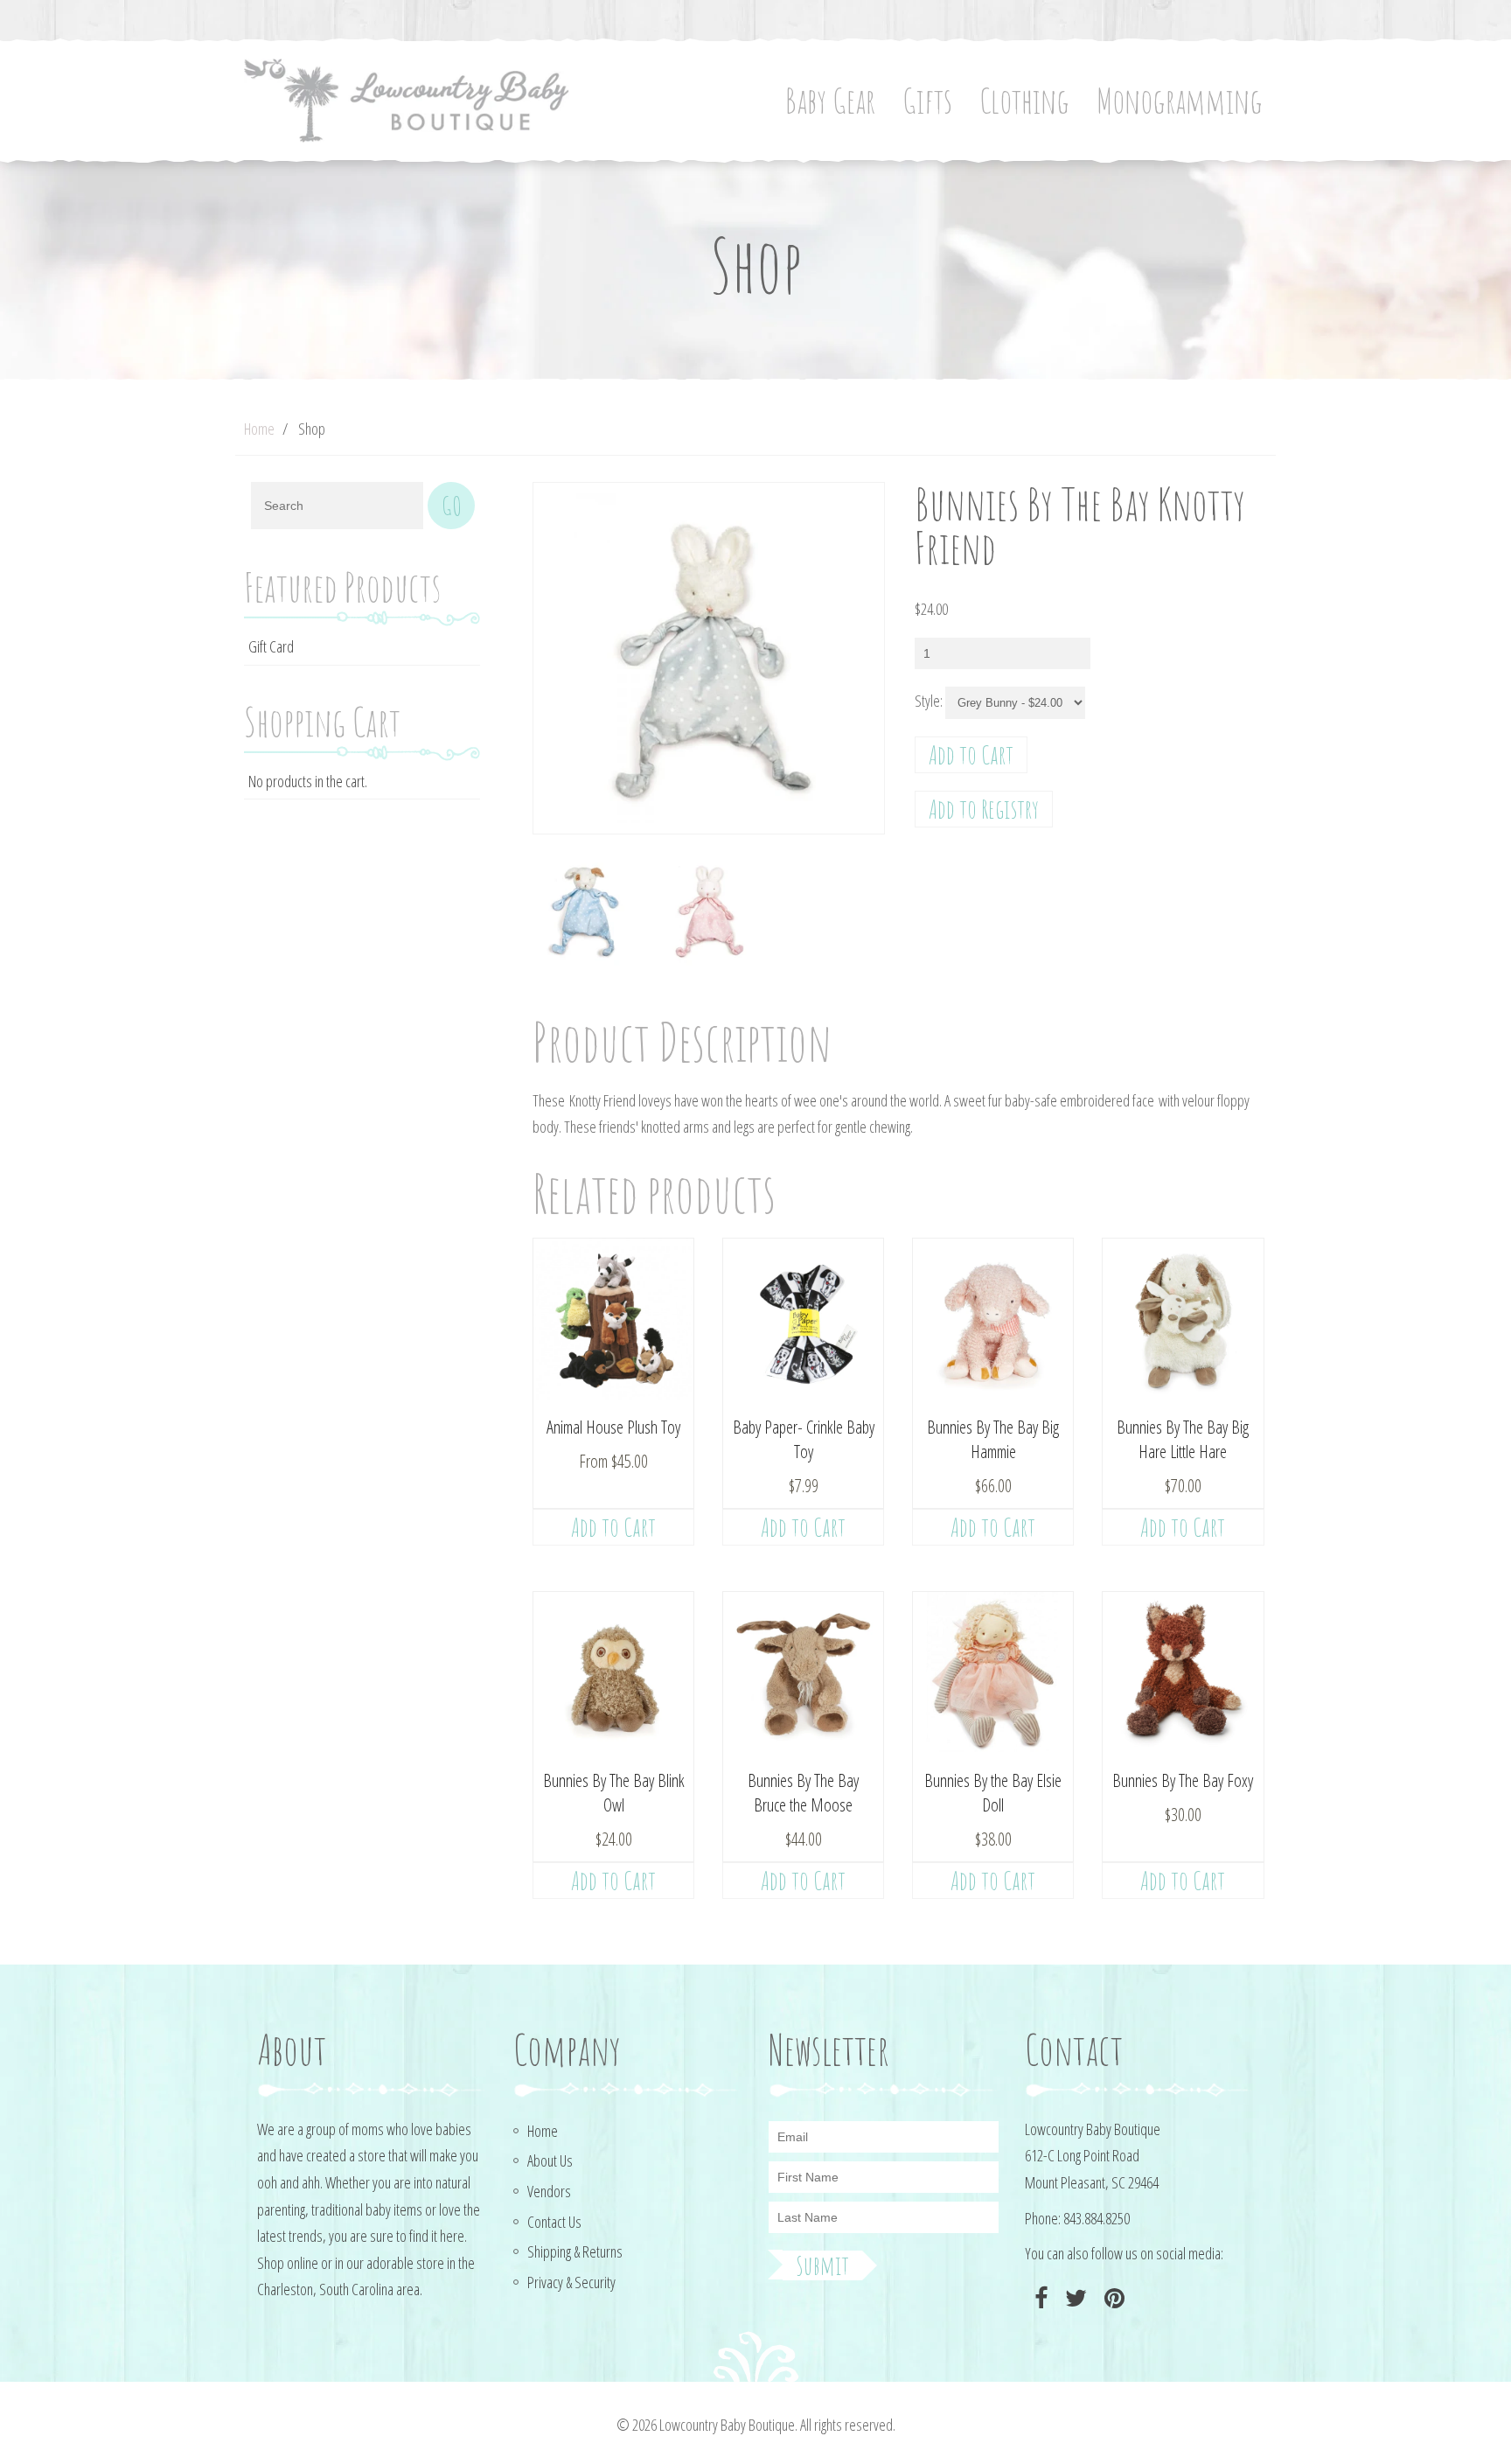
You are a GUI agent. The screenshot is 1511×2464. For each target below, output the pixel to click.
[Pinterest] (1112, 2298)
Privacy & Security (571, 2282)
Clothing (1024, 100)
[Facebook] (1039, 2298)
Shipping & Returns (575, 2251)
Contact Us (554, 2222)
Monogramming (1180, 100)
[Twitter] (1074, 2298)
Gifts (927, 100)
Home (259, 429)
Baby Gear (830, 100)
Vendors (549, 2191)
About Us (550, 2160)
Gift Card (271, 646)
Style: (929, 701)
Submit (822, 2265)
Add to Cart (971, 754)
